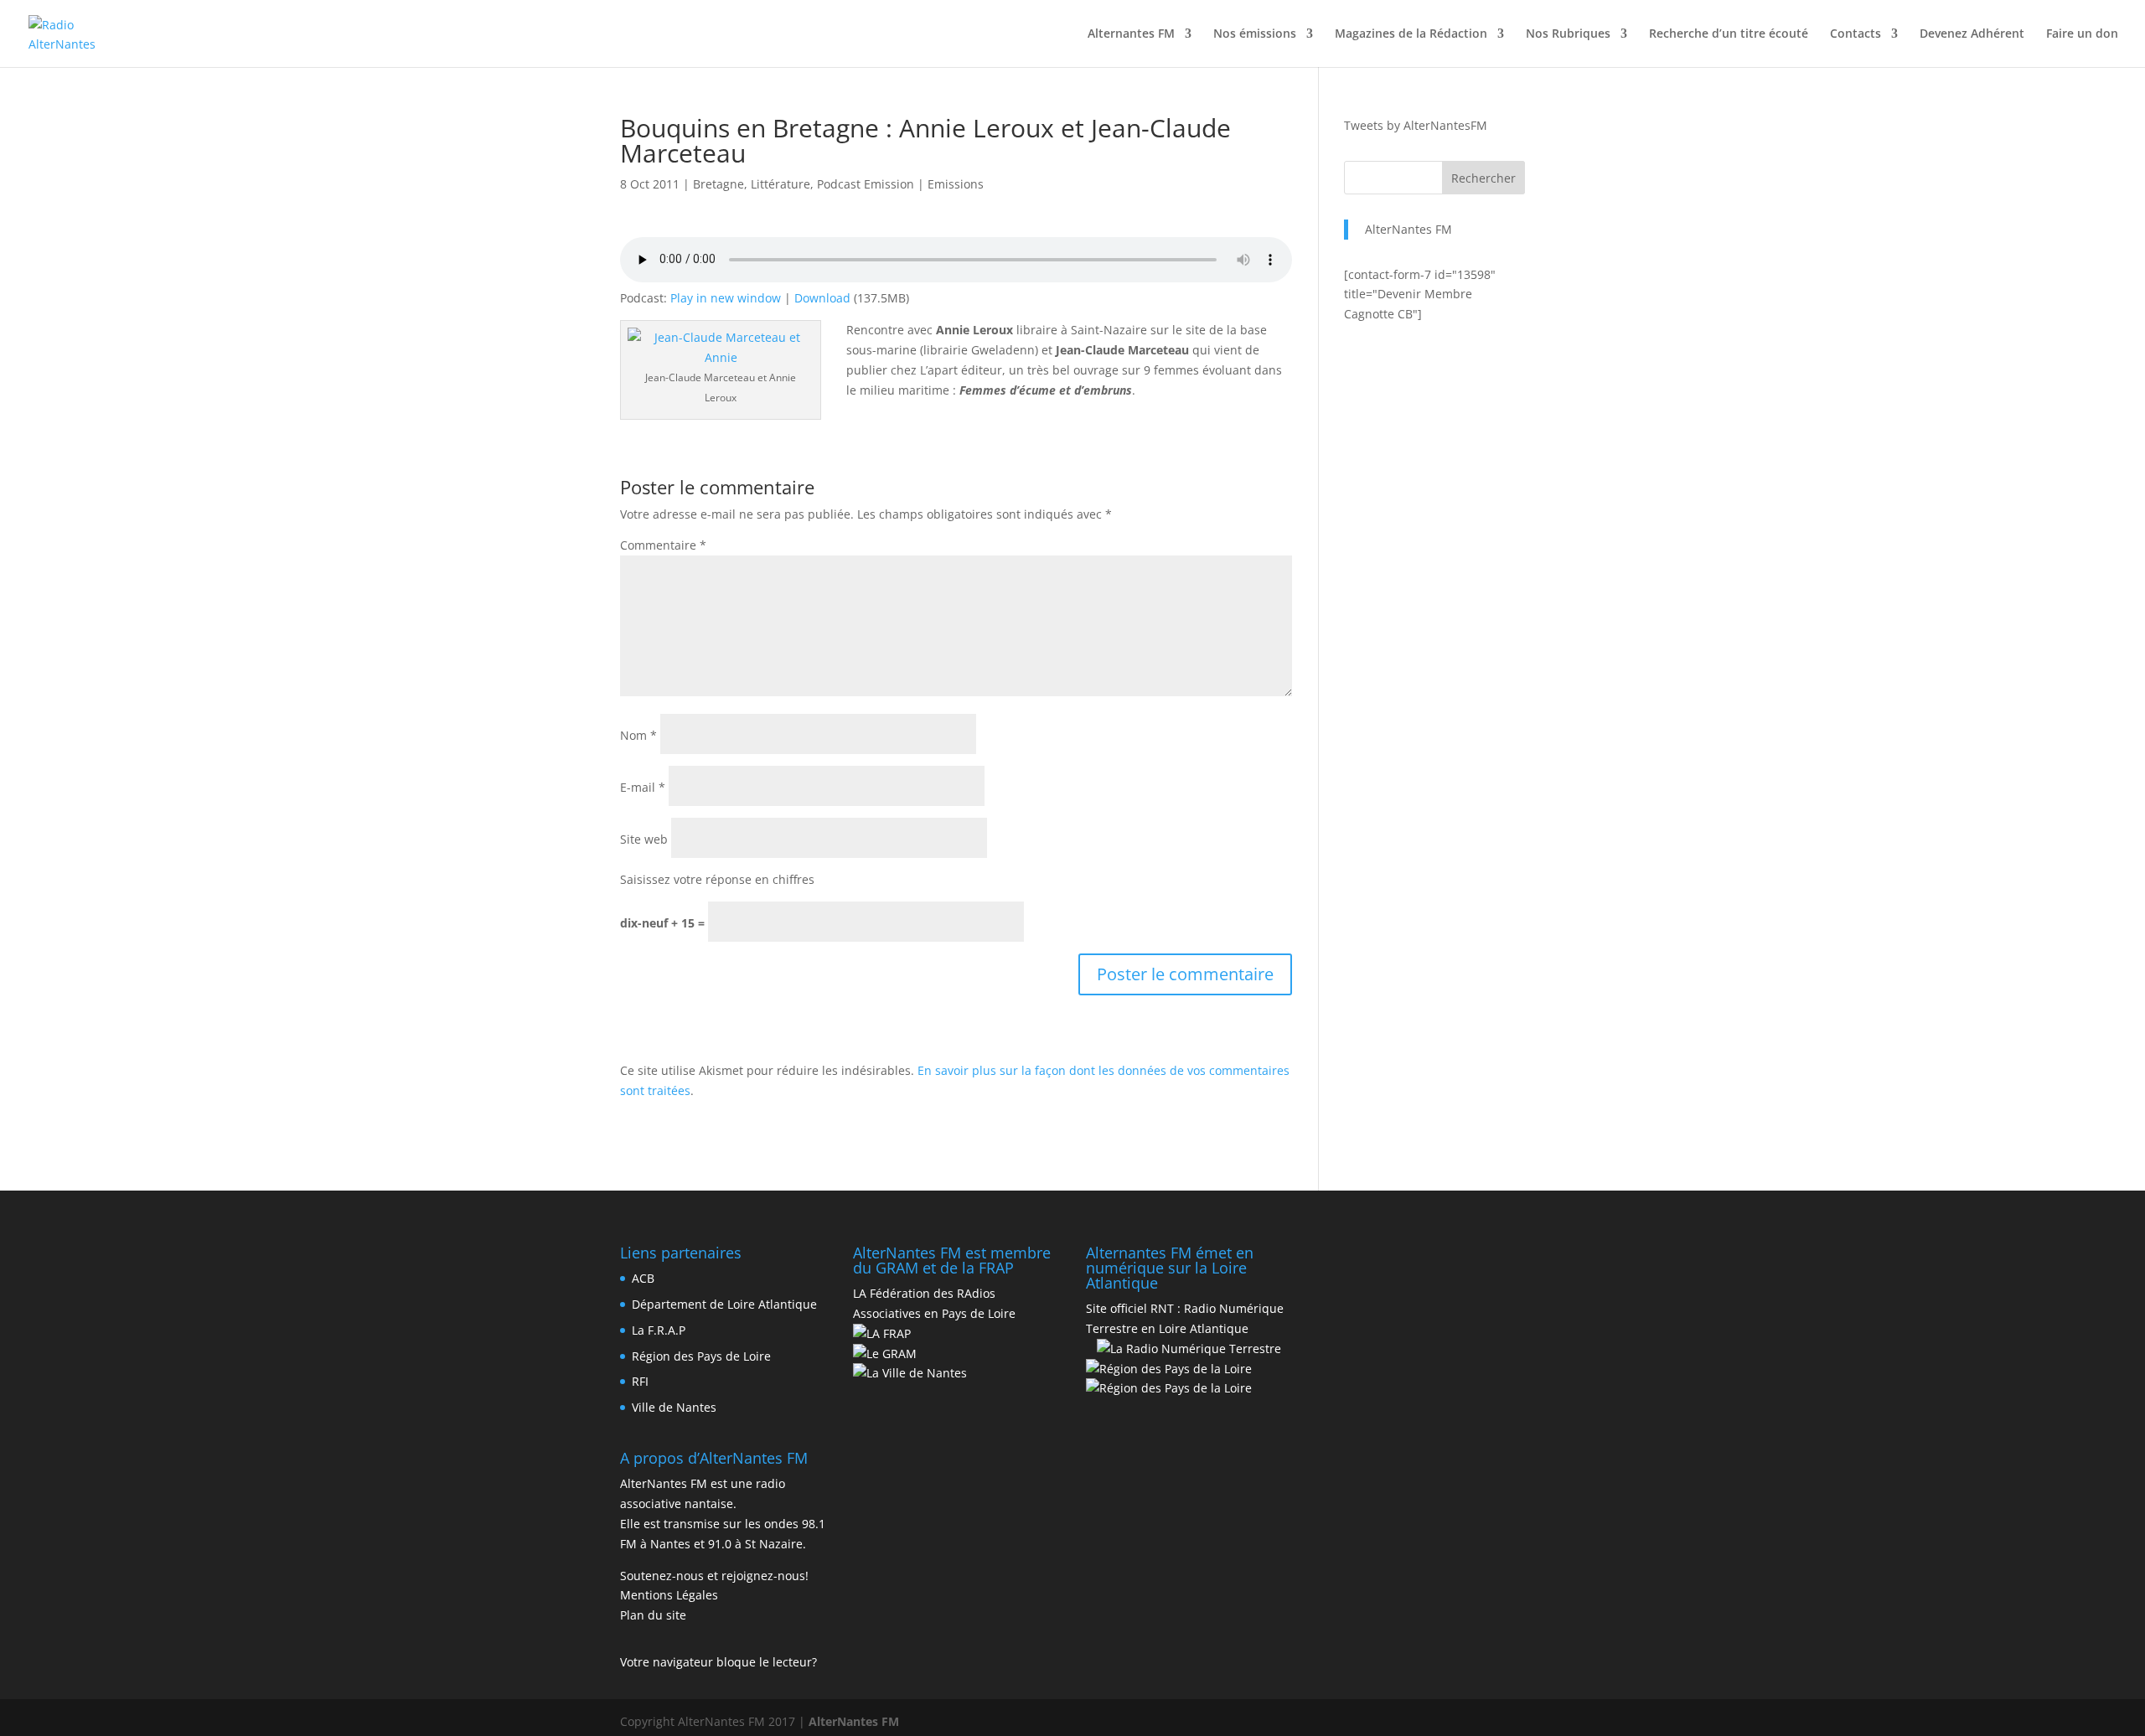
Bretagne (718, 184)
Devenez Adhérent (1972, 34)
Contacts (1856, 34)
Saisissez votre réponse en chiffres (717, 879)
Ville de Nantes (674, 1407)
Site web (644, 839)
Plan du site (653, 1615)
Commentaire (663, 545)
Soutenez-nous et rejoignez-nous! (714, 1576)
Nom (638, 735)
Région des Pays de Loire (701, 1356)
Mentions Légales (669, 1595)
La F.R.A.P (659, 1330)
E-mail (643, 787)
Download (822, 298)
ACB (643, 1278)
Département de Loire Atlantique (724, 1304)
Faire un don (2082, 34)
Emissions (956, 184)
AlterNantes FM (1408, 229)
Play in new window (726, 298)
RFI (640, 1381)
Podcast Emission (866, 184)
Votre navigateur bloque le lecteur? (718, 1662)
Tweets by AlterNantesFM (1416, 125)
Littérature (780, 184)
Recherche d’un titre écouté (1729, 34)
